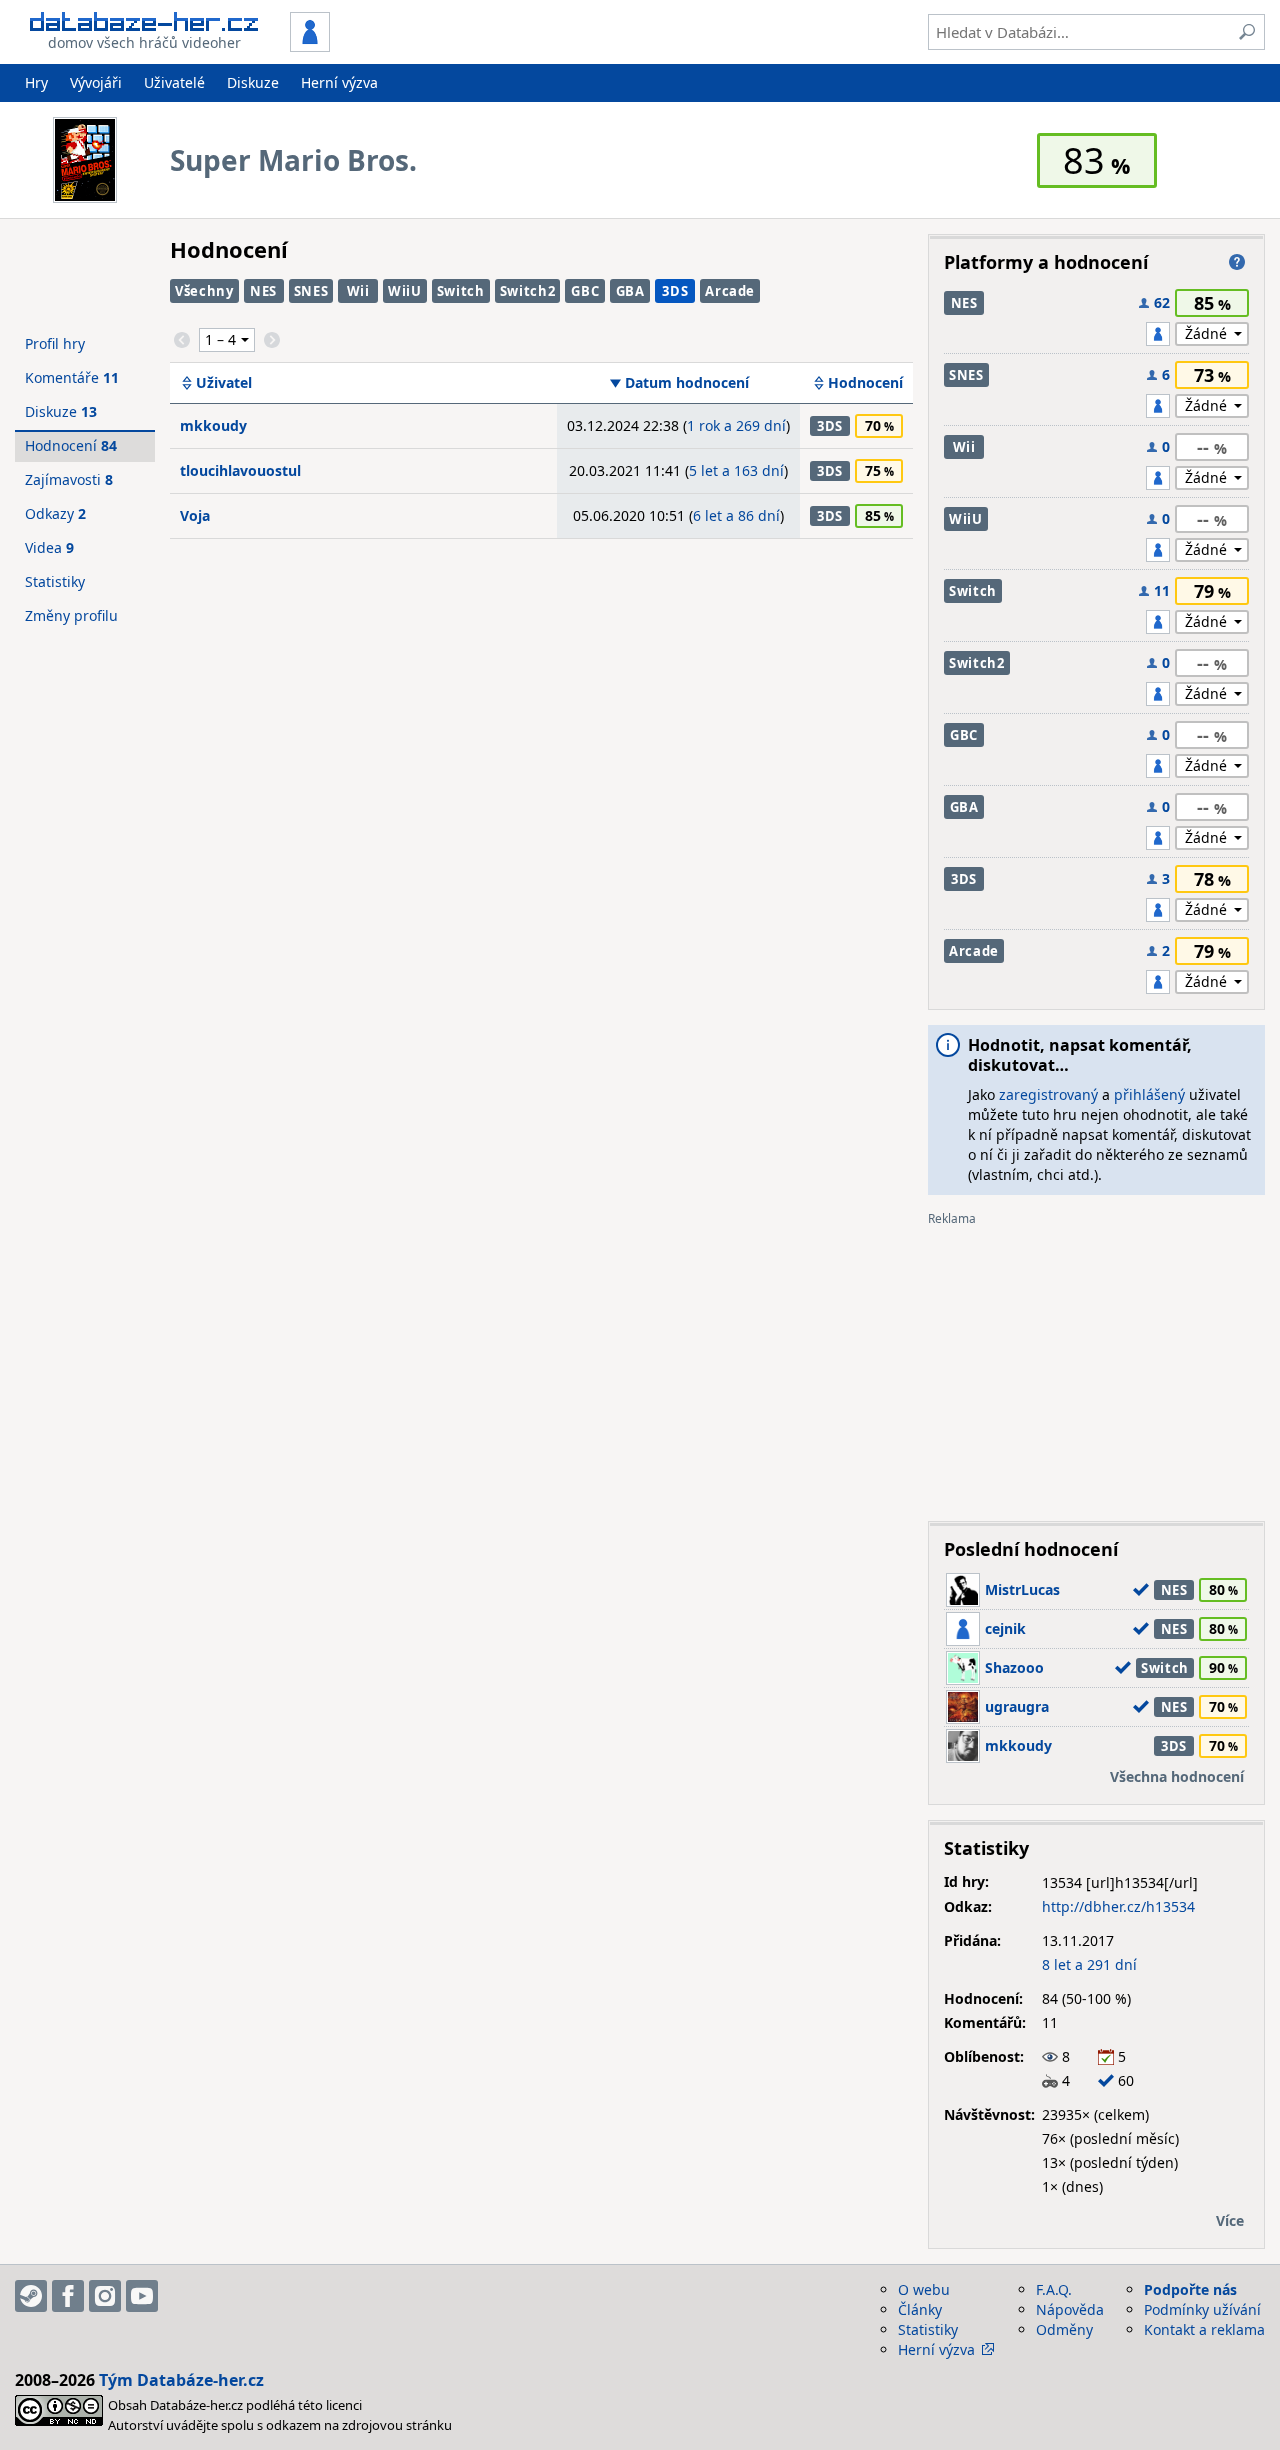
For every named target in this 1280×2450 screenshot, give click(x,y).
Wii (358, 291)
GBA (630, 291)
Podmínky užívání (1202, 2309)
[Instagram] (105, 2296)
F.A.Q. (1054, 2289)
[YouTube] (142, 2296)
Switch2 (528, 291)
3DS (675, 291)
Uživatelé (174, 82)
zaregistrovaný (1048, 1094)
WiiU (405, 291)
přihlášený (1149, 1094)
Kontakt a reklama (1204, 2329)
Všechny (204, 291)
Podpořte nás (1190, 2289)
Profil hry (55, 343)
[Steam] (31, 2296)
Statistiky (55, 581)
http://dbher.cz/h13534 (1118, 1906)
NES (263, 291)
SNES (311, 291)
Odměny (1064, 2329)
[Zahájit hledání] (1247, 32)
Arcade (730, 291)
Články (920, 2309)
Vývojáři (96, 82)
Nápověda (1070, 2309)
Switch (461, 291)
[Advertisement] (1096, 1366)
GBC (585, 291)
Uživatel (224, 383)
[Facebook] (68, 2296)
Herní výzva (339, 82)
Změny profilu (71, 615)
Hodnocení (865, 383)
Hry (36, 82)
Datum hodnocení (687, 383)
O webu (924, 2289)
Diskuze (253, 82)
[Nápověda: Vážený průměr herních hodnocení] (1237, 262)
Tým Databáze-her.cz (181, 2380)
